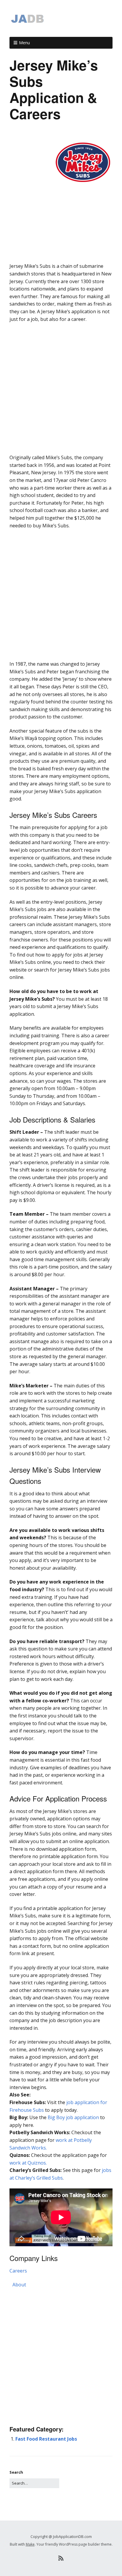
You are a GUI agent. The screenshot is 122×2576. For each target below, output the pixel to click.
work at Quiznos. (28, 2163)
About (19, 2285)
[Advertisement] (61, 251)
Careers (18, 2271)
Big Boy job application (73, 2117)
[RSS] (61, 2558)
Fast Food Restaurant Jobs (46, 2439)
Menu (24, 43)
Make (30, 2544)
